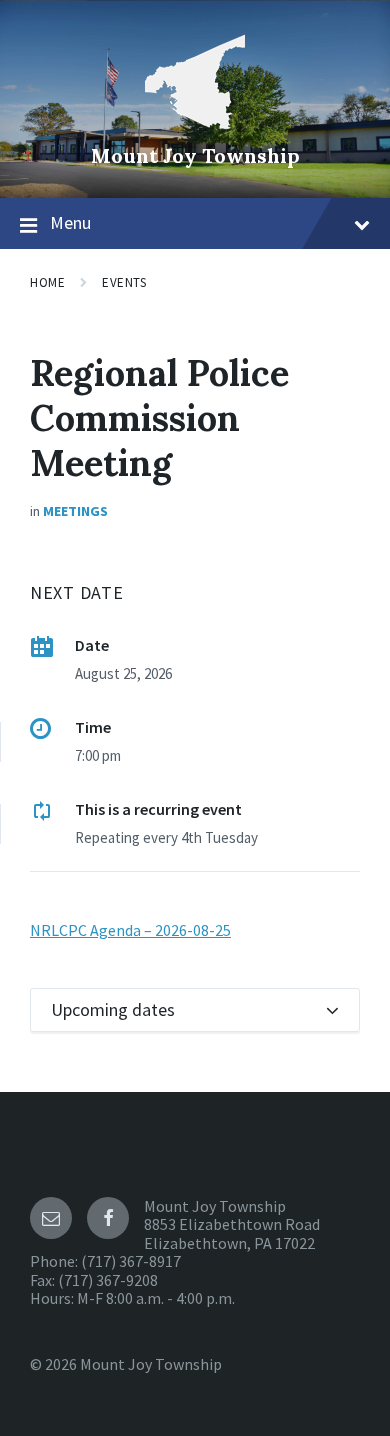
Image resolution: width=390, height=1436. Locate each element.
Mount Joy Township (195, 155)
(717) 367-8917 (131, 1261)
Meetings (75, 511)
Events (124, 282)
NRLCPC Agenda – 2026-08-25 (130, 930)
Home (47, 282)
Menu (70, 222)
